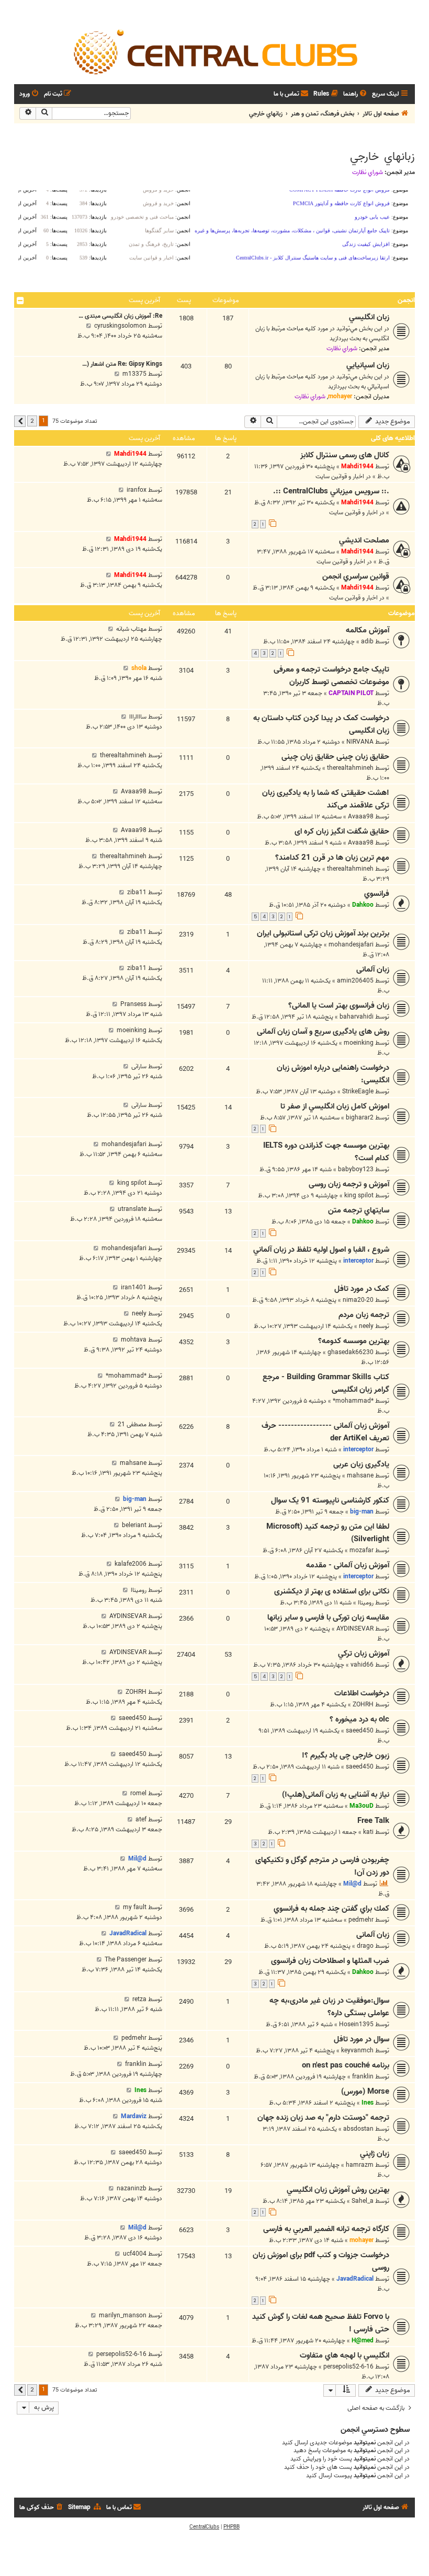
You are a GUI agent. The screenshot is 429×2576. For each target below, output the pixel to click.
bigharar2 (360, 1118)
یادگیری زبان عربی (361, 1464)
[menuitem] (356, 94)
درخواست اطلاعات (362, 1693)
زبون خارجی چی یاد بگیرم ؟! (346, 1755)
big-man (362, 1512)
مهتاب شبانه (131, 629)
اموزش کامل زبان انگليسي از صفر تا (335, 1106)
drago (365, 1946)
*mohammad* (353, 1401)
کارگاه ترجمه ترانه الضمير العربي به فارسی (326, 2229)
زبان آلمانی (373, 969)
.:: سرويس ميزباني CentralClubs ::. (331, 491)
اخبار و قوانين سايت (340, 476)
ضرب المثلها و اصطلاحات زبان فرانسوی (330, 1961)
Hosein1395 (356, 2024)
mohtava (134, 1340)
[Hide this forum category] (20, 301)
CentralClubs (204, 2527)
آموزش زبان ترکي (364, 1654)
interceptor (358, 1261)
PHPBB (232, 2527)
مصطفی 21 (132, 1424)
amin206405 (355, 981)
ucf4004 (135, 2254)
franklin (363, 2077)
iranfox (137, 490)
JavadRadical (128, 1933)
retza (139, 1999)
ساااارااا (138, 717)
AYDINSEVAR (355, 1629)
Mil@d (352, 1884)
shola (139, 668)
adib (367, 642)
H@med (363, 2341)
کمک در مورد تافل (362, 1289)
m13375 (134, 374)
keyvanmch (357, 2051)
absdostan (358, 2129)
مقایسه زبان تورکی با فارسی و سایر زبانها (328, 1618)
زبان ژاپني (375, 2154)
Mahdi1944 (357, 466)
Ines (368, 2103)
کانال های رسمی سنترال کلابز (345, 455)
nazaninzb (132, 2188)
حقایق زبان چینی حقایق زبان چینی (335, 757)
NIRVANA (360, 742)
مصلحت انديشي (364, 540)
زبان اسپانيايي (368, 365)
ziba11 (137, 892)
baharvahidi (357, 1017)
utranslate (132, 1209)
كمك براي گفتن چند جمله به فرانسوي (331, 1909)
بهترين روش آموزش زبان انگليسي (338, 2190)
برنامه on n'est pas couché (346, 2065)
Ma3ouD (362, 1806)
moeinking (359, 1043)
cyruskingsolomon (120, 326)
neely (366, 1326)
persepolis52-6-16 (348, 2367)
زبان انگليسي (369, 317)
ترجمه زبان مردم (364, 1315)
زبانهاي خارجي (382, 157)
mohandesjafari (351, 945)
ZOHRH (363, 1705)
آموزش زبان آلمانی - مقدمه (348, 1565)
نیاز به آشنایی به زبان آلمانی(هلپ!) (336, 1795)
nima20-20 (358, 1300)
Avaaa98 (361, 817)
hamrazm (360, 2165)
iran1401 (134, 1287)
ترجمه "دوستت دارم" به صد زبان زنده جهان (323, 2118)
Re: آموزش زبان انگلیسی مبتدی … (120, 316)
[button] (20, 421)
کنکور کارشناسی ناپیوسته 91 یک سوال (330, 1500)
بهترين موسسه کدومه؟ (354, 1341)
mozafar (362, 1550)
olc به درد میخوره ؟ (359, 1719)
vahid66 (362, 1665)
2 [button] (32, 421)
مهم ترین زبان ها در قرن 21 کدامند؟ (332, 858)
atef (141, 1820)
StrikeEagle (358, 1091)
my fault (135, 1907)
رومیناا (366, 1603)
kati (368, 1832)
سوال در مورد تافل (362, 2039)
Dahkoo (363, 905)
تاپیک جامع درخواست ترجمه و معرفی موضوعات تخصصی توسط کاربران (331, 676)
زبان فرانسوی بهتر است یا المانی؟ (339, 1006)
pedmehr (361, 1920)
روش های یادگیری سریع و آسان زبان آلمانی (323, 1032)
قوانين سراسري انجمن (356, 576)
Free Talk (373, 1821)
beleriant (134, 1525)
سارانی (139, 1066)
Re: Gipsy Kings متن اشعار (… (122, 364)
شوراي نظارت (368, 172)
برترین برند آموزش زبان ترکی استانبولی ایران (323, 933)
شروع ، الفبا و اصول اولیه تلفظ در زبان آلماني (321, 1250)
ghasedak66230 (351, 1352)
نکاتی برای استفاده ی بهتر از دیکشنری (332, 1591)
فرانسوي (377, 894)
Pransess (133, 1004)
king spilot (359, 1195)
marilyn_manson (123, 2315)
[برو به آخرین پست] (109, 454)
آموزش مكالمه (368, 630)
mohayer (340, 396)
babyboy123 (356, 1169)
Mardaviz (134, 2116)
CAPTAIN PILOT (351, 693)
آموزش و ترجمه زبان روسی (349, 1184)
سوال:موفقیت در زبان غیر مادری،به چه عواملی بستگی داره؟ (329, 2007)
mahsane (360, 1476)
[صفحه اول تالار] (214, 51)
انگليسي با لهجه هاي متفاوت (345, 2355)
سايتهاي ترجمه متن (359, 1210)
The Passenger (126, 1960)
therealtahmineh (350, 768)
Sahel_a (363, 2201)
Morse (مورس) (365, 2092)
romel (138, 1793)
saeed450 (360, 1731)
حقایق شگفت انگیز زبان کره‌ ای (342, 831)
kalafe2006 (131, 1564)
